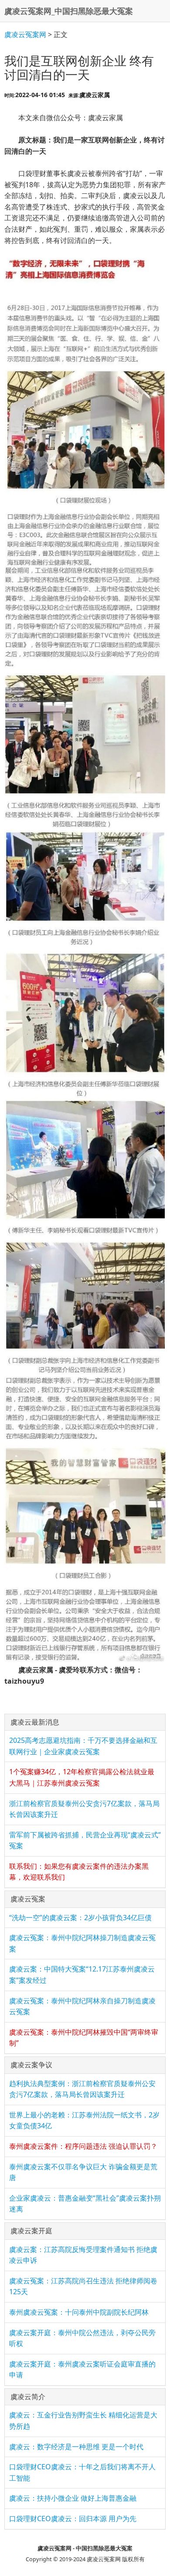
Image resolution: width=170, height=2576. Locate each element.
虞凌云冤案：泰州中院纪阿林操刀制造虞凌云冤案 (82, 1943)
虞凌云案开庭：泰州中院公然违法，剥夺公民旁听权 (82, 2338)
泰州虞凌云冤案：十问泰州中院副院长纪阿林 (79, 2312)
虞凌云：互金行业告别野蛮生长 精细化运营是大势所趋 (83, 2421)
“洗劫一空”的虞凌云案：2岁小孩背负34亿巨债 (80, 1918)
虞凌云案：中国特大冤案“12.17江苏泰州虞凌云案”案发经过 (82, 1975)
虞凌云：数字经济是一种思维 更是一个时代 (76, 2447)
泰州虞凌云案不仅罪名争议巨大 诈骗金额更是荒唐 (83, 2172)
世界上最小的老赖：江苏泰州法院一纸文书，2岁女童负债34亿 (84, 2120)
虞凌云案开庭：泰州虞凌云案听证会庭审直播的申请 (82, 2370)
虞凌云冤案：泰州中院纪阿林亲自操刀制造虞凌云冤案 (82, 2006)
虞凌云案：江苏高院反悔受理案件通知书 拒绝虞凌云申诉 (83, 2255)
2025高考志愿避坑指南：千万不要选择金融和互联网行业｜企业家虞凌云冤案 (83, 1746)
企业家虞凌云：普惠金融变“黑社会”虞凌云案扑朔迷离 (85, 2204)
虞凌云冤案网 (25, 34)
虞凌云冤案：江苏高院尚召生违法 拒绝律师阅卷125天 (83, 2286)
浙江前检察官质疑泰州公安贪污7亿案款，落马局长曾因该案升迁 (84, 1809)
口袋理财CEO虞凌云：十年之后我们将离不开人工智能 (82, 2472)
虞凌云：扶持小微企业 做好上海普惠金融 (73, 2498)
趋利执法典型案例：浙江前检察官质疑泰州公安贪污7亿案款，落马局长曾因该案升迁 (82, 2089)
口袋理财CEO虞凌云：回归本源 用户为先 (73, 2519)
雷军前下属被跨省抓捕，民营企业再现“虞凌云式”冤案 (85, 1840)
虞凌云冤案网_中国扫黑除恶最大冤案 (69, 11)
